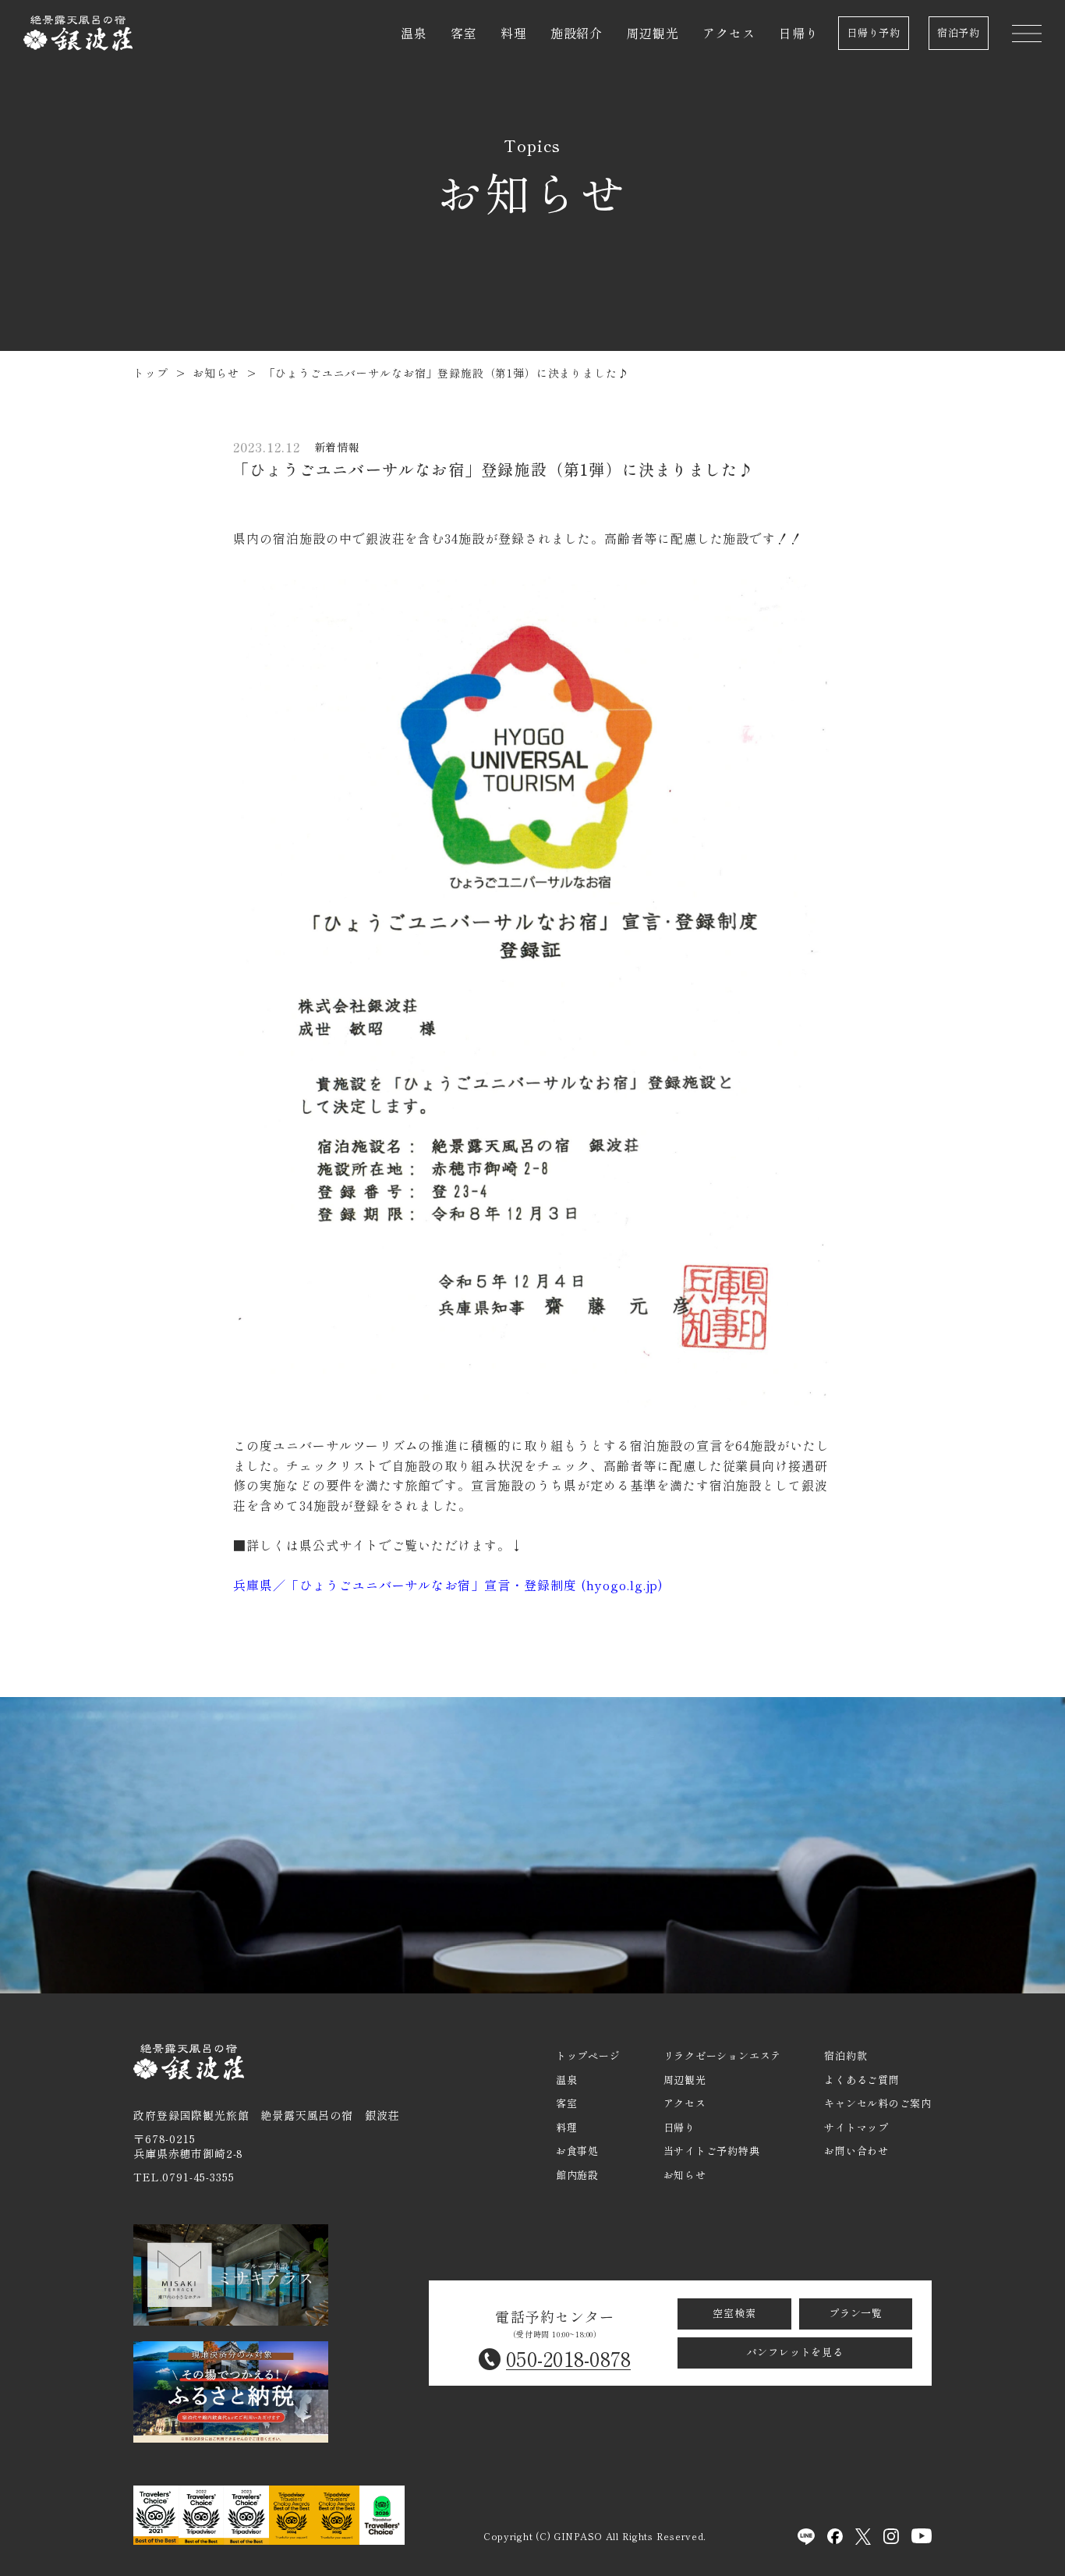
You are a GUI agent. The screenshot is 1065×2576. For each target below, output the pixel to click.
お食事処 (577, 2151)
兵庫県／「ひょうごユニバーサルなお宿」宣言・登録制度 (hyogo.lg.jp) (448, 1585)
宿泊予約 (959, 32)
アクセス (729, 33)
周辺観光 (653, 33)
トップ (151, 373)
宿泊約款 (846, 2055)
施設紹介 (577, 33)
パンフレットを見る (795, 2352)
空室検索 (734, 2313)
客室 (464, 33)
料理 (514, 33)
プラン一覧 (856, 2313)
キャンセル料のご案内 (878, 2103)
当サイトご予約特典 (712, 2151)
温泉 (414, 33)
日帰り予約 (874, 32)
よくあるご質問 (862, 2080)
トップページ (588, 2055)
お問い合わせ (856, 2151)
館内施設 (577, 2175)
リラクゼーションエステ (723, 2055)
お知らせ (216, 373)
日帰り (799, 33)
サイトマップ (856, 2127)
